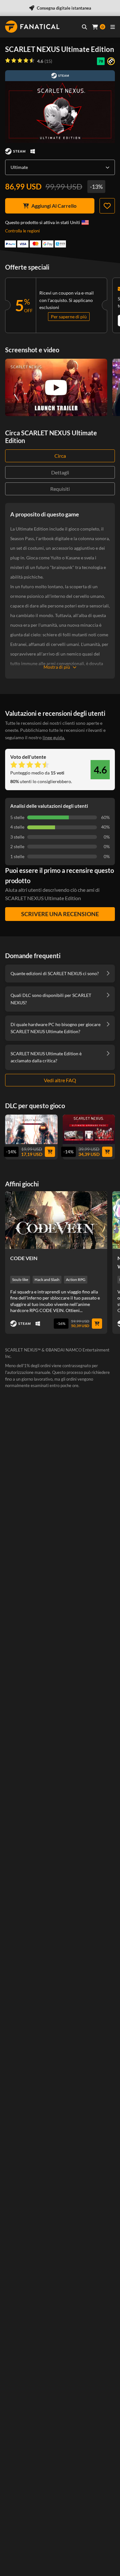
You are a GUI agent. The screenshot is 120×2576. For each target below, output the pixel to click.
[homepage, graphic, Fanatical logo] (32, 27)
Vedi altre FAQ (60, 1080)
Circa (60, 456)
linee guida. (54, 737)
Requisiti (60, 489)
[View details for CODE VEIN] (56, 1220)
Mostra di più (57, 667)
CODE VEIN (24, 1258)
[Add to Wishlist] (107, 206)
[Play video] (56, 388)
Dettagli (60, 472)
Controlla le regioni (22, 231)
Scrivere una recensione (60, 914)
